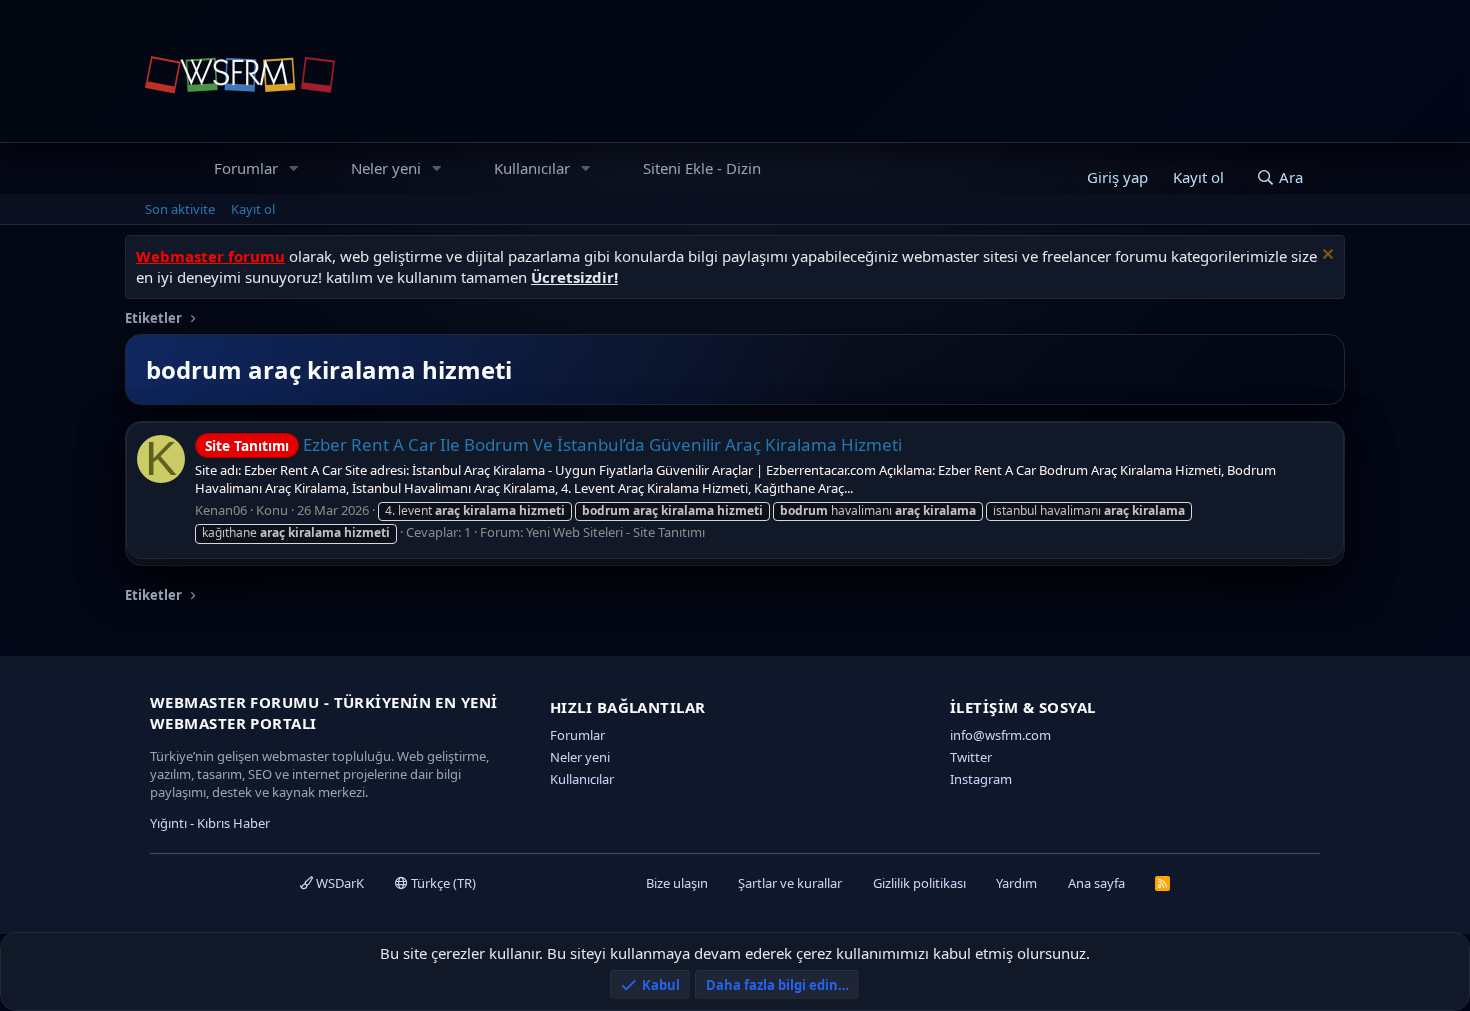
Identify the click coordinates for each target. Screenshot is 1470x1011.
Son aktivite (180, 209)
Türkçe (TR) (442, 883)
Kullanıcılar (532, 168)
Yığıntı (168, 823)
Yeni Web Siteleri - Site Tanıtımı (615, 532)
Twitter (971, 757)
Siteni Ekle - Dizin (702, 168)
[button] (294, 168)
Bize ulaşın (677, 883)
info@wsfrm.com (1000, 735)
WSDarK (338, 883)
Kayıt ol (253, 209)
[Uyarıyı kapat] (1325, 256)
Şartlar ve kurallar (790, 883)
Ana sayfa (1096, 883)
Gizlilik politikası (919, 883)
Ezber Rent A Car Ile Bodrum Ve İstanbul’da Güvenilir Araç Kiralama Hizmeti (553, 444)
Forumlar (246, 168)
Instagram (981, 779)
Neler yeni (386, 168)
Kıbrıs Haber (233, 823)
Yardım (1016, 883)
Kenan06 (221, 510)
